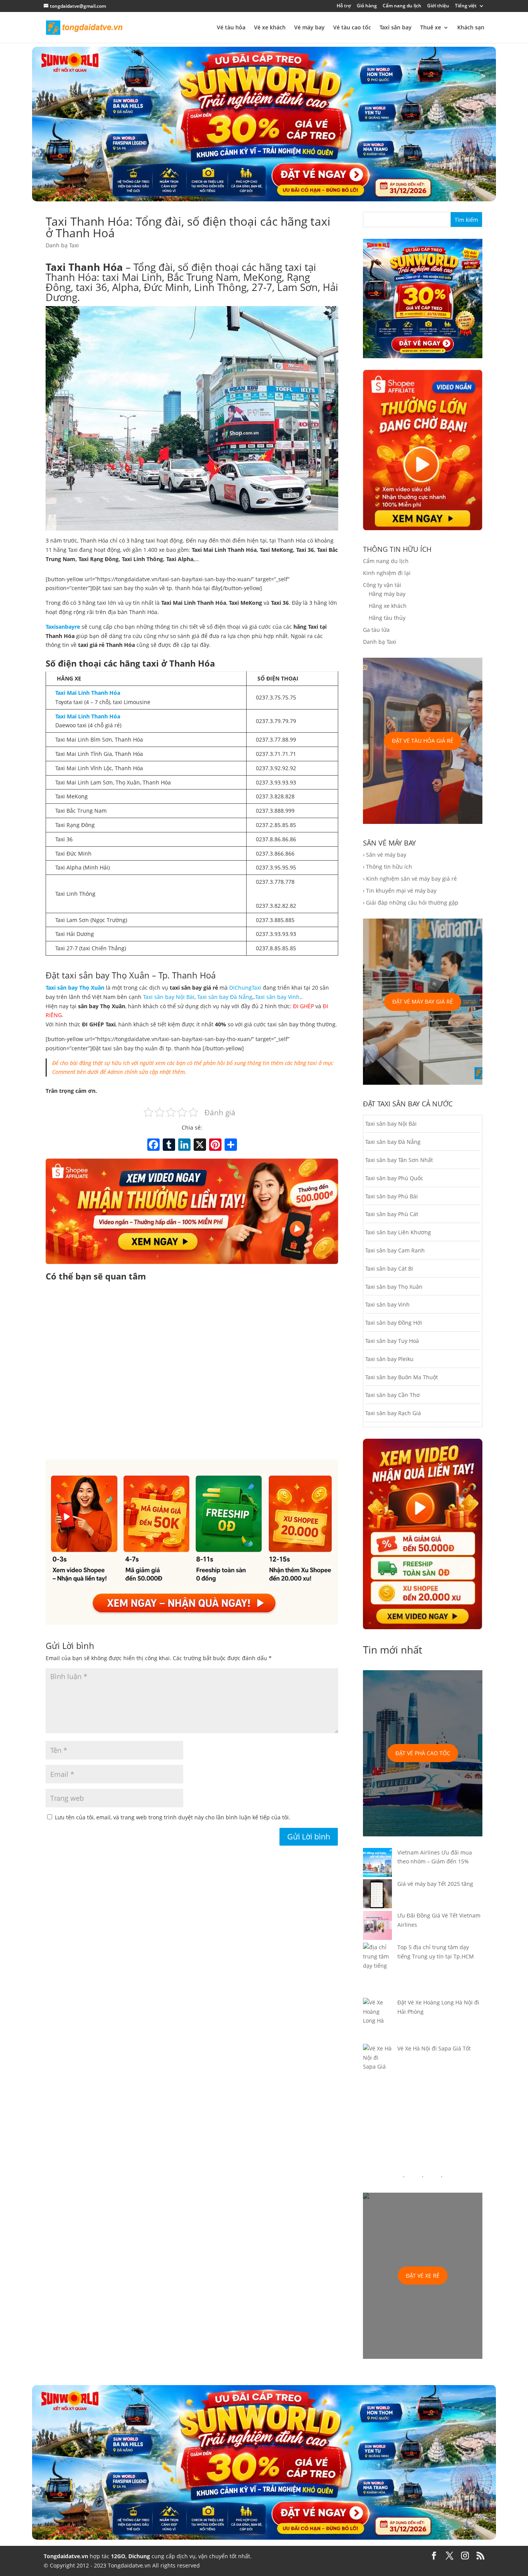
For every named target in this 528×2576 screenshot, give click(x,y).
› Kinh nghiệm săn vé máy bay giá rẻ (410, 879)
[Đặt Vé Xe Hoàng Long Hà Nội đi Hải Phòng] (377, 2021)
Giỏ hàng (367, 6)
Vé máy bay (309, 28)
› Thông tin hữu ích (387, 867)
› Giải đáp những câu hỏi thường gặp (411, 903)
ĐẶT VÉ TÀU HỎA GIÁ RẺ (423, 741)
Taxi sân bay (396, 28)
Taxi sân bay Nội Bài (169, 997)
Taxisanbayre (63, 627)
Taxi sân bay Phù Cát (392, 1214)
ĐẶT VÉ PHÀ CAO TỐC (423, 1753)
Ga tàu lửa (376, 630)
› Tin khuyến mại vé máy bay (400, 891)
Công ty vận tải (382, 585)
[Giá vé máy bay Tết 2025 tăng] (377, 1895)
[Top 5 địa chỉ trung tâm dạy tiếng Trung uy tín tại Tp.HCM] (377, 1970)
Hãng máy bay (387, 594)
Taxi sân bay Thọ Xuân (394, 1287)
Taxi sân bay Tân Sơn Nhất (399, 1160)
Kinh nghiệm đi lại (387, 573)
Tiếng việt (466, 6)
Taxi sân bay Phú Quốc (394, 1178)
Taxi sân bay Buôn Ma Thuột (402, 1377)
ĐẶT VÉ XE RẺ (423, 2276)
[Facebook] (153, 1145)
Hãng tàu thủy (387, 618)
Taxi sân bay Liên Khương (398, 1232)
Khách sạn (471, 28)
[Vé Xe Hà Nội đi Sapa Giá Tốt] (377, 2062)
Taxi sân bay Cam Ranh (395, 1250)
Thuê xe (431, 28)
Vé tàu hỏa (231, 28)
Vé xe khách (270, 28)
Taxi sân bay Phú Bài (392, 1196)
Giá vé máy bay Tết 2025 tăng (435, 1884)
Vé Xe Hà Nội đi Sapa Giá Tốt (434, 2048)
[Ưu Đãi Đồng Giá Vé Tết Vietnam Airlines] (377, 1927)
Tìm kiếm (466, 220)
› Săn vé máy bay (385, 855)
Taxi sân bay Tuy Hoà (392, 1341)
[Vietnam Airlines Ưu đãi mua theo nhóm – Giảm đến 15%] (377, 1864)
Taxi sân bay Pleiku (389, 1359)
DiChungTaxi (245, 988)
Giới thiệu (438, 6)
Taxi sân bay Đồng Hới (394, 1323)
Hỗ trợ (344, 6)
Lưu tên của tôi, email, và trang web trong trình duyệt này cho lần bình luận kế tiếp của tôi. (173, 1817)
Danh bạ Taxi (62, 245)
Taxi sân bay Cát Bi (389, 1268)
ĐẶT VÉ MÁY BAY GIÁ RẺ (423, 1001)
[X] (200, 1145)
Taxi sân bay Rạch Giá (393, 1413)
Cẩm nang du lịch (402, 6)
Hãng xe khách (388, 606)
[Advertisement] (192, 1372)
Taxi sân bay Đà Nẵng (225, 997)
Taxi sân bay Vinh (277, 997)
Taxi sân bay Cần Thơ (393, 1395)
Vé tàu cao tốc (352, 28)
